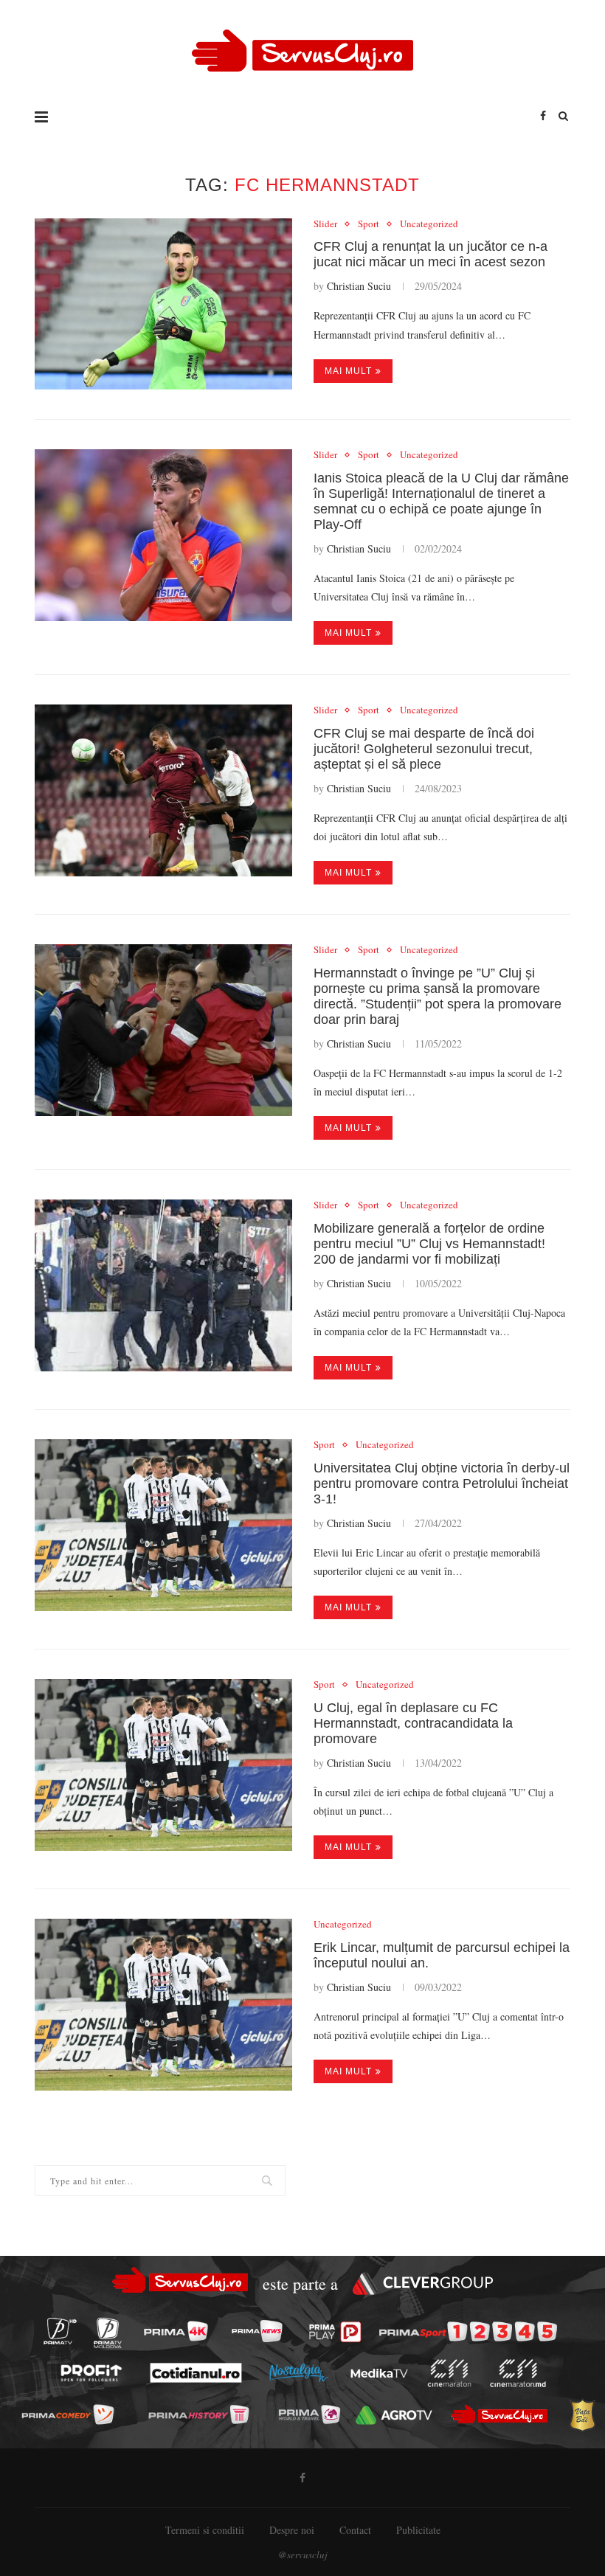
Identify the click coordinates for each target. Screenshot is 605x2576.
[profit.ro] (91, 2373)
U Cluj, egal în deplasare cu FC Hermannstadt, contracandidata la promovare (413, 1723)
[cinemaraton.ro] (449, 2373)
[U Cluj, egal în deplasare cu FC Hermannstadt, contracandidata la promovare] (163, 1765)
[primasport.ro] (468, 2332)
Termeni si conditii (205, 2530)
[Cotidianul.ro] (196, 2373)
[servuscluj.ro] (500, 2414)
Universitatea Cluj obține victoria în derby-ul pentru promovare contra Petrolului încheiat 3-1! (442, 1483)
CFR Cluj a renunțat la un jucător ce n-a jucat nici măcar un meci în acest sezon (431, 254)
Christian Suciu (359, 286)
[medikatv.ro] (379, 2373)
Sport (369, 224)
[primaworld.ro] (310, 2414)
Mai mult (348, 371)
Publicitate (418, 2530)
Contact (355, 2530)
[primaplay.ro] (335, 2332)
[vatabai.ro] (582, 2415)
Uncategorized (429, 224)
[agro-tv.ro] (394, 2415)
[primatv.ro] (60, 2331)
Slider (325, 224)
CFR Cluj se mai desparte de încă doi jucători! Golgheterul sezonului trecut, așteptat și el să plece (424, 749)
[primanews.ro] (257, 2331)
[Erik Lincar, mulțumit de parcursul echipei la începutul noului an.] (163, 2005)
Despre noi (292, 2530)
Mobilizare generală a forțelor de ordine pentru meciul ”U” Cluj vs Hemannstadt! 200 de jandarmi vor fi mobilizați (429, 1244)
